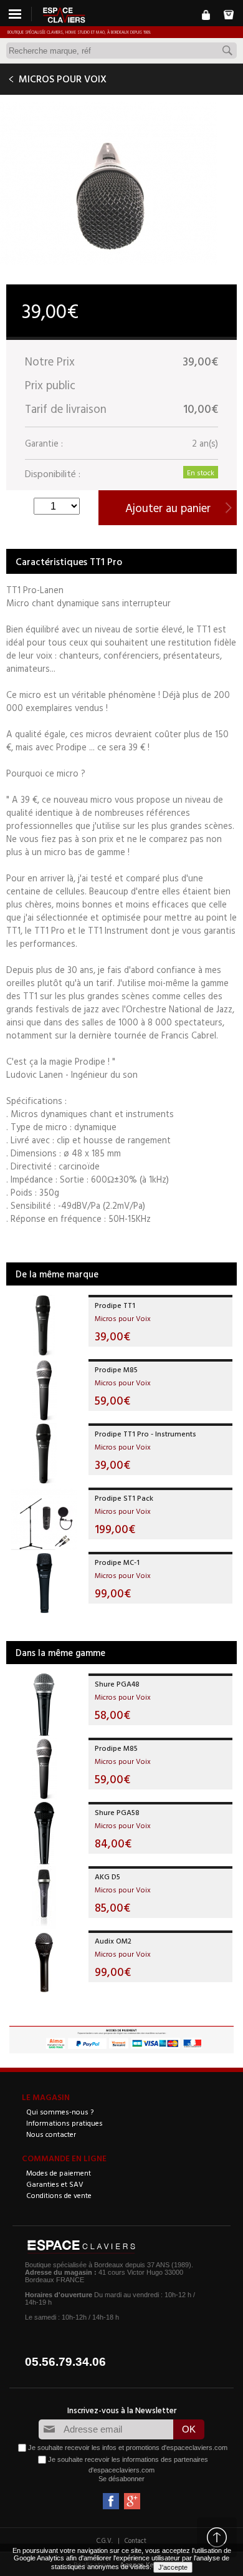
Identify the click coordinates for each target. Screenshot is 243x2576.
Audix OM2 (113, 1940)
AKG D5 (107, 1876)
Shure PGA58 (117, 1812)
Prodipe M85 (116, 1369)
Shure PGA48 (117, 1683)
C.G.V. (105, 2540)
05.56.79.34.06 (65, 2362)
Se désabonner (121, 2479)
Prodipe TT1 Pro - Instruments (145, 1433)
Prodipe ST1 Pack (124, 1498)
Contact (136, 2540)
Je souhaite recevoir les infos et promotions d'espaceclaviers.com (128, 2448)
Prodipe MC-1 (117, 1562)
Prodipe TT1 (115, 1305)
